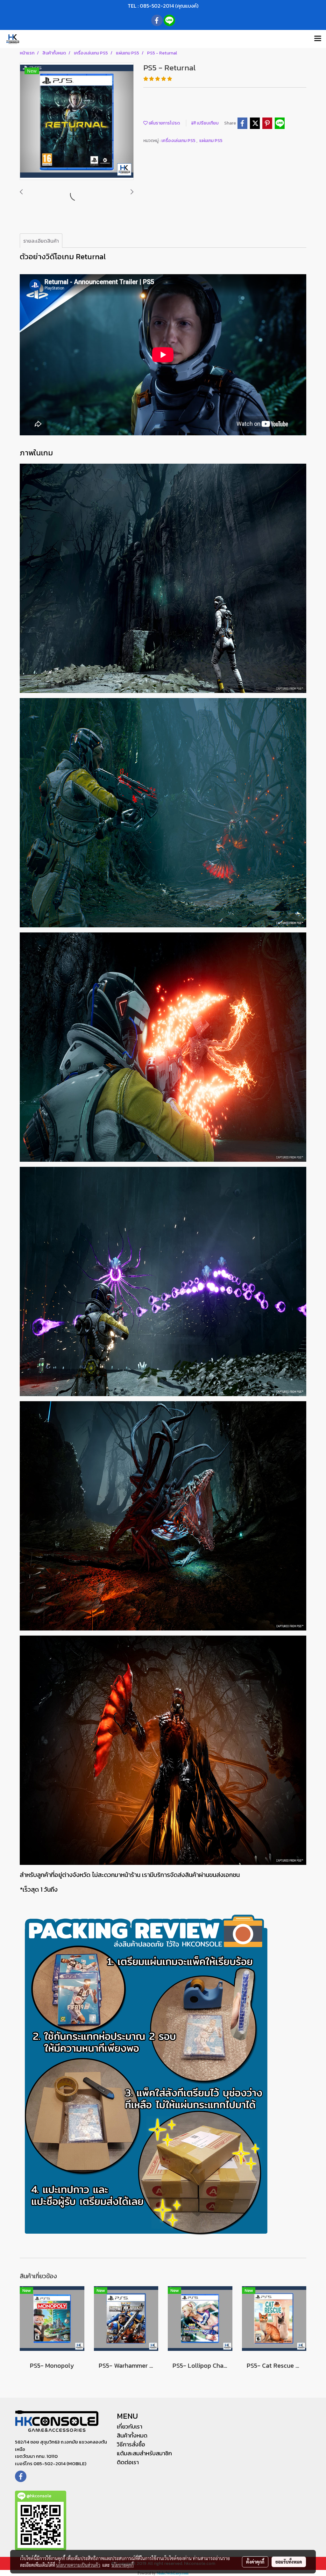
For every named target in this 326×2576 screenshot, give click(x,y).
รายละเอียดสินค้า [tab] (41, 241)
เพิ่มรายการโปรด (164, 123)
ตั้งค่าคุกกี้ (255, 2562)
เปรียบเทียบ (207, 123)
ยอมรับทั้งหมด (289, 2562)
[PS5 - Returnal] (77, 122)
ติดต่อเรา (128, 2462)
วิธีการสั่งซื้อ (131, 2444)
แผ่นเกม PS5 (211, 141)
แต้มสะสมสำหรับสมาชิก (144, 2453)
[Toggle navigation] (318, 39)
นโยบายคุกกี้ (123, 2565)
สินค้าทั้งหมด (132, 2435)
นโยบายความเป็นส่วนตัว (78, 2565)
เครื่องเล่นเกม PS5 (179, 141)
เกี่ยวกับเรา (130, 2426)
